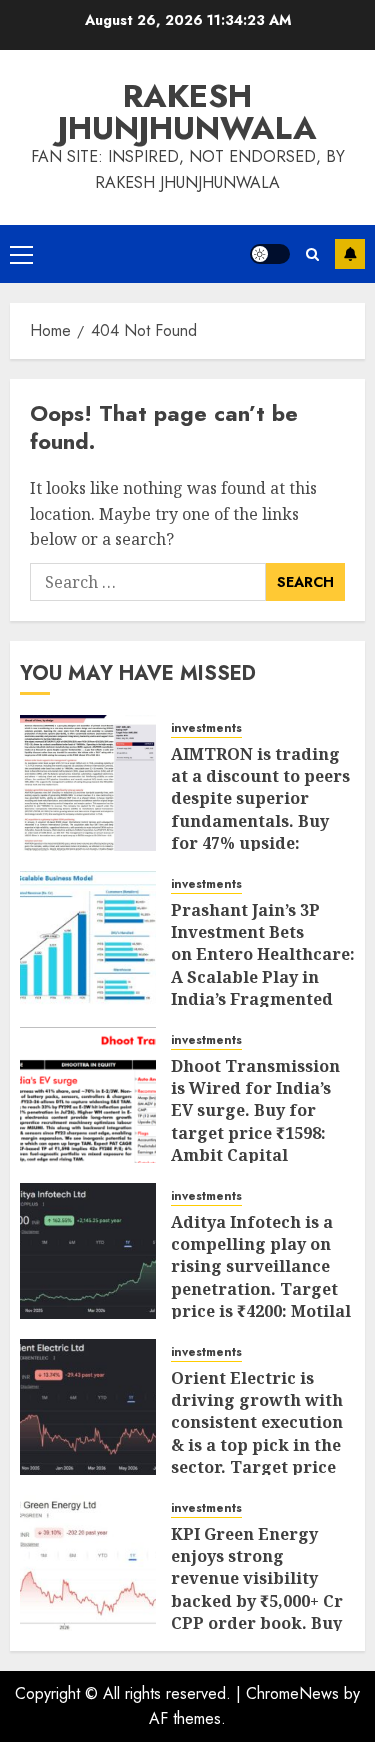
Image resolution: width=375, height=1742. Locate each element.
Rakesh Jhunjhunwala (187, 112)
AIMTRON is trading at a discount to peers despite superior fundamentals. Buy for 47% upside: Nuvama (260, 810)
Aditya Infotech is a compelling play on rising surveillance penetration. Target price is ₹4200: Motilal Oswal (261, 1278)
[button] (21, 254)
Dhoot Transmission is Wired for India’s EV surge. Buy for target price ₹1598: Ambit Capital (255, 1111)
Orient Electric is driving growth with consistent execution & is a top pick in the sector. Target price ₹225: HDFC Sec (257, 1434)
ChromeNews (292, 1693)
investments (206, 728)
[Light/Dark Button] (270, 254)
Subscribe (350, 254)
